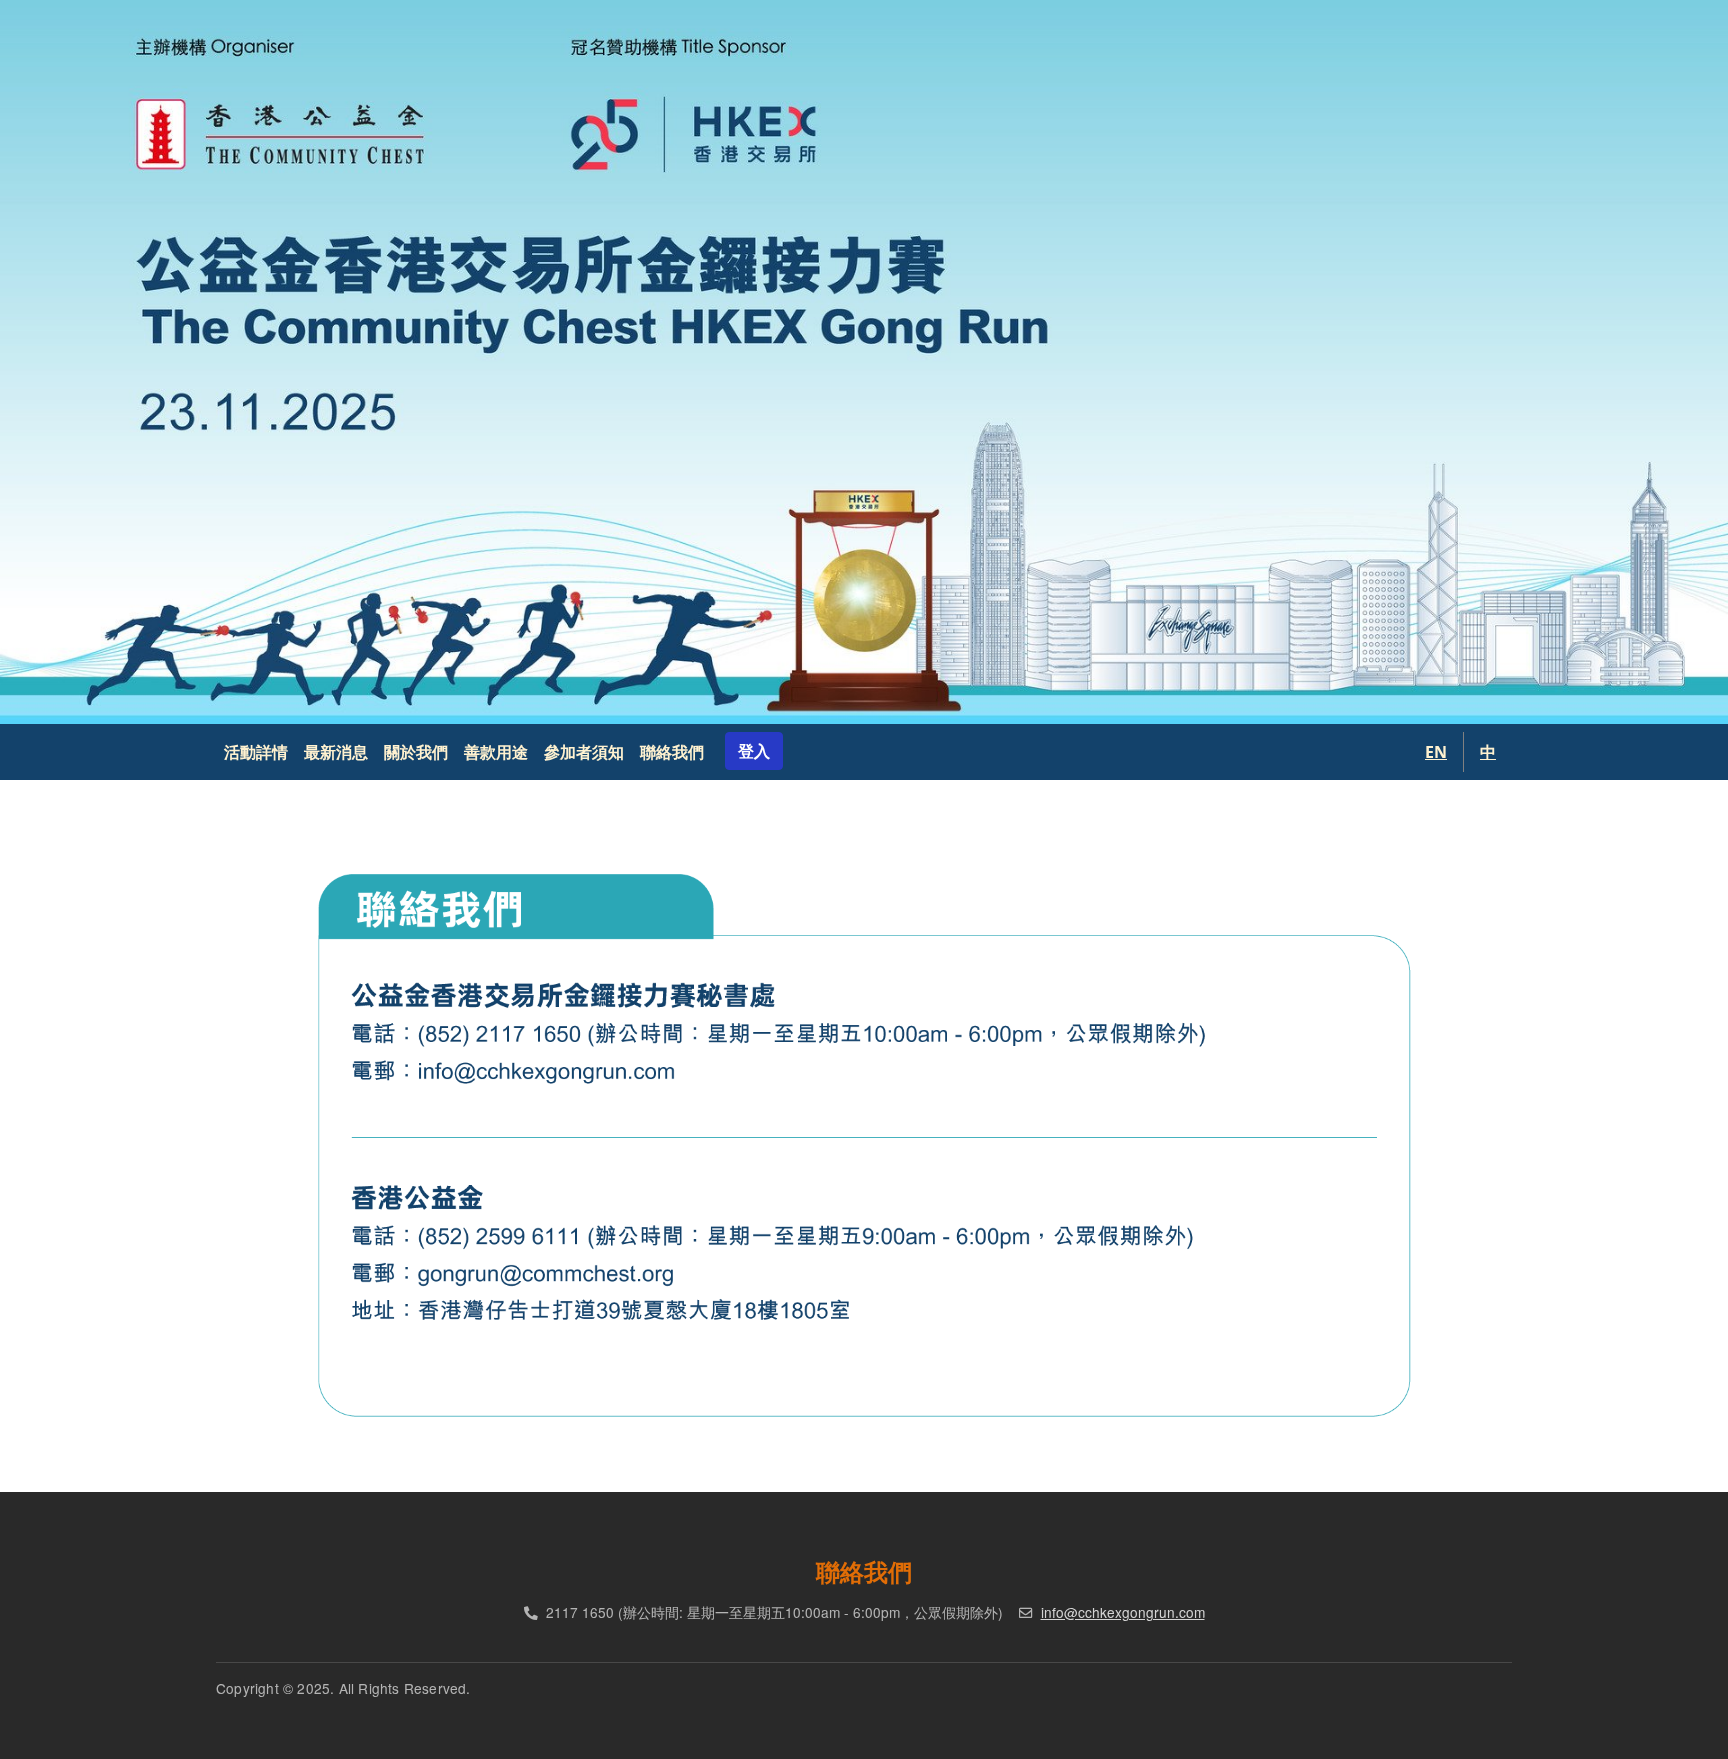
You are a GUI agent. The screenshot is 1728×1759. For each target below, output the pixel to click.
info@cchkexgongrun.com (1123, 1612)
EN (1436, 752)
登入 (754, 751)
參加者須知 (584, 752)
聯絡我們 (672, 752)
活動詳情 (256, 752)
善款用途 (496, 752)
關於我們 (416, 752)
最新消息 (336, 752)
